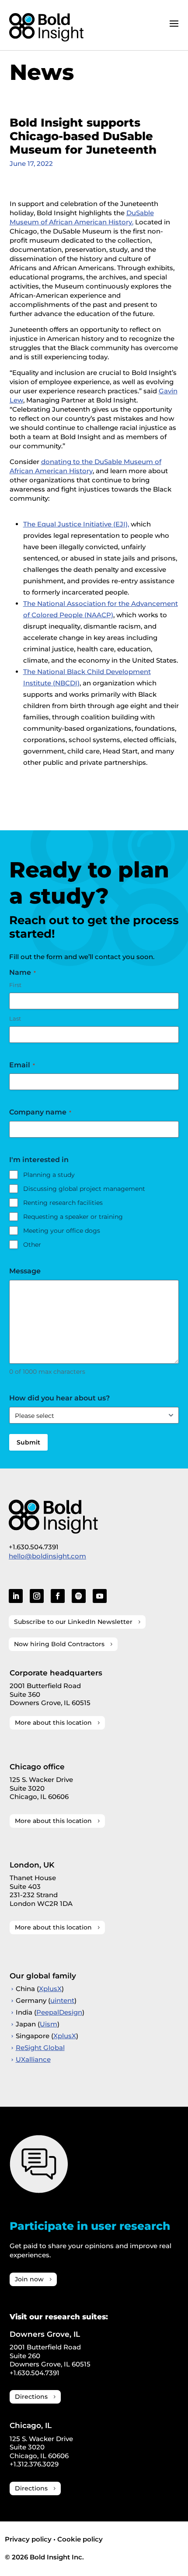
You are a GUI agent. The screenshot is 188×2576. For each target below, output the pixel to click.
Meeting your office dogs (62, 1231)
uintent (62, 2000)
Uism (49, 2024)
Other (32, 1245)
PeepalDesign (59, 2012)
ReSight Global (40, 2048)
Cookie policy (80, 2539)
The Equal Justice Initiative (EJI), (76, 524)
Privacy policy (28, 2539)
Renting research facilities (63, 1203)
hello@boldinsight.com (47, 1556)
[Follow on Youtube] (100, 1596)
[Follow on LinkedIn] (16, 1596)
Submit (28, 1442)
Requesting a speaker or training (73, 1217)
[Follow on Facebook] (58, 1596)
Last (15, 1018)
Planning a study (49, 1175)
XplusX (50, 1989)
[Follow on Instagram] (37, 1596)
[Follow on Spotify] (79, 1596)
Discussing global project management (84, 1189)
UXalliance (33, 2059)
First (15, 985)
